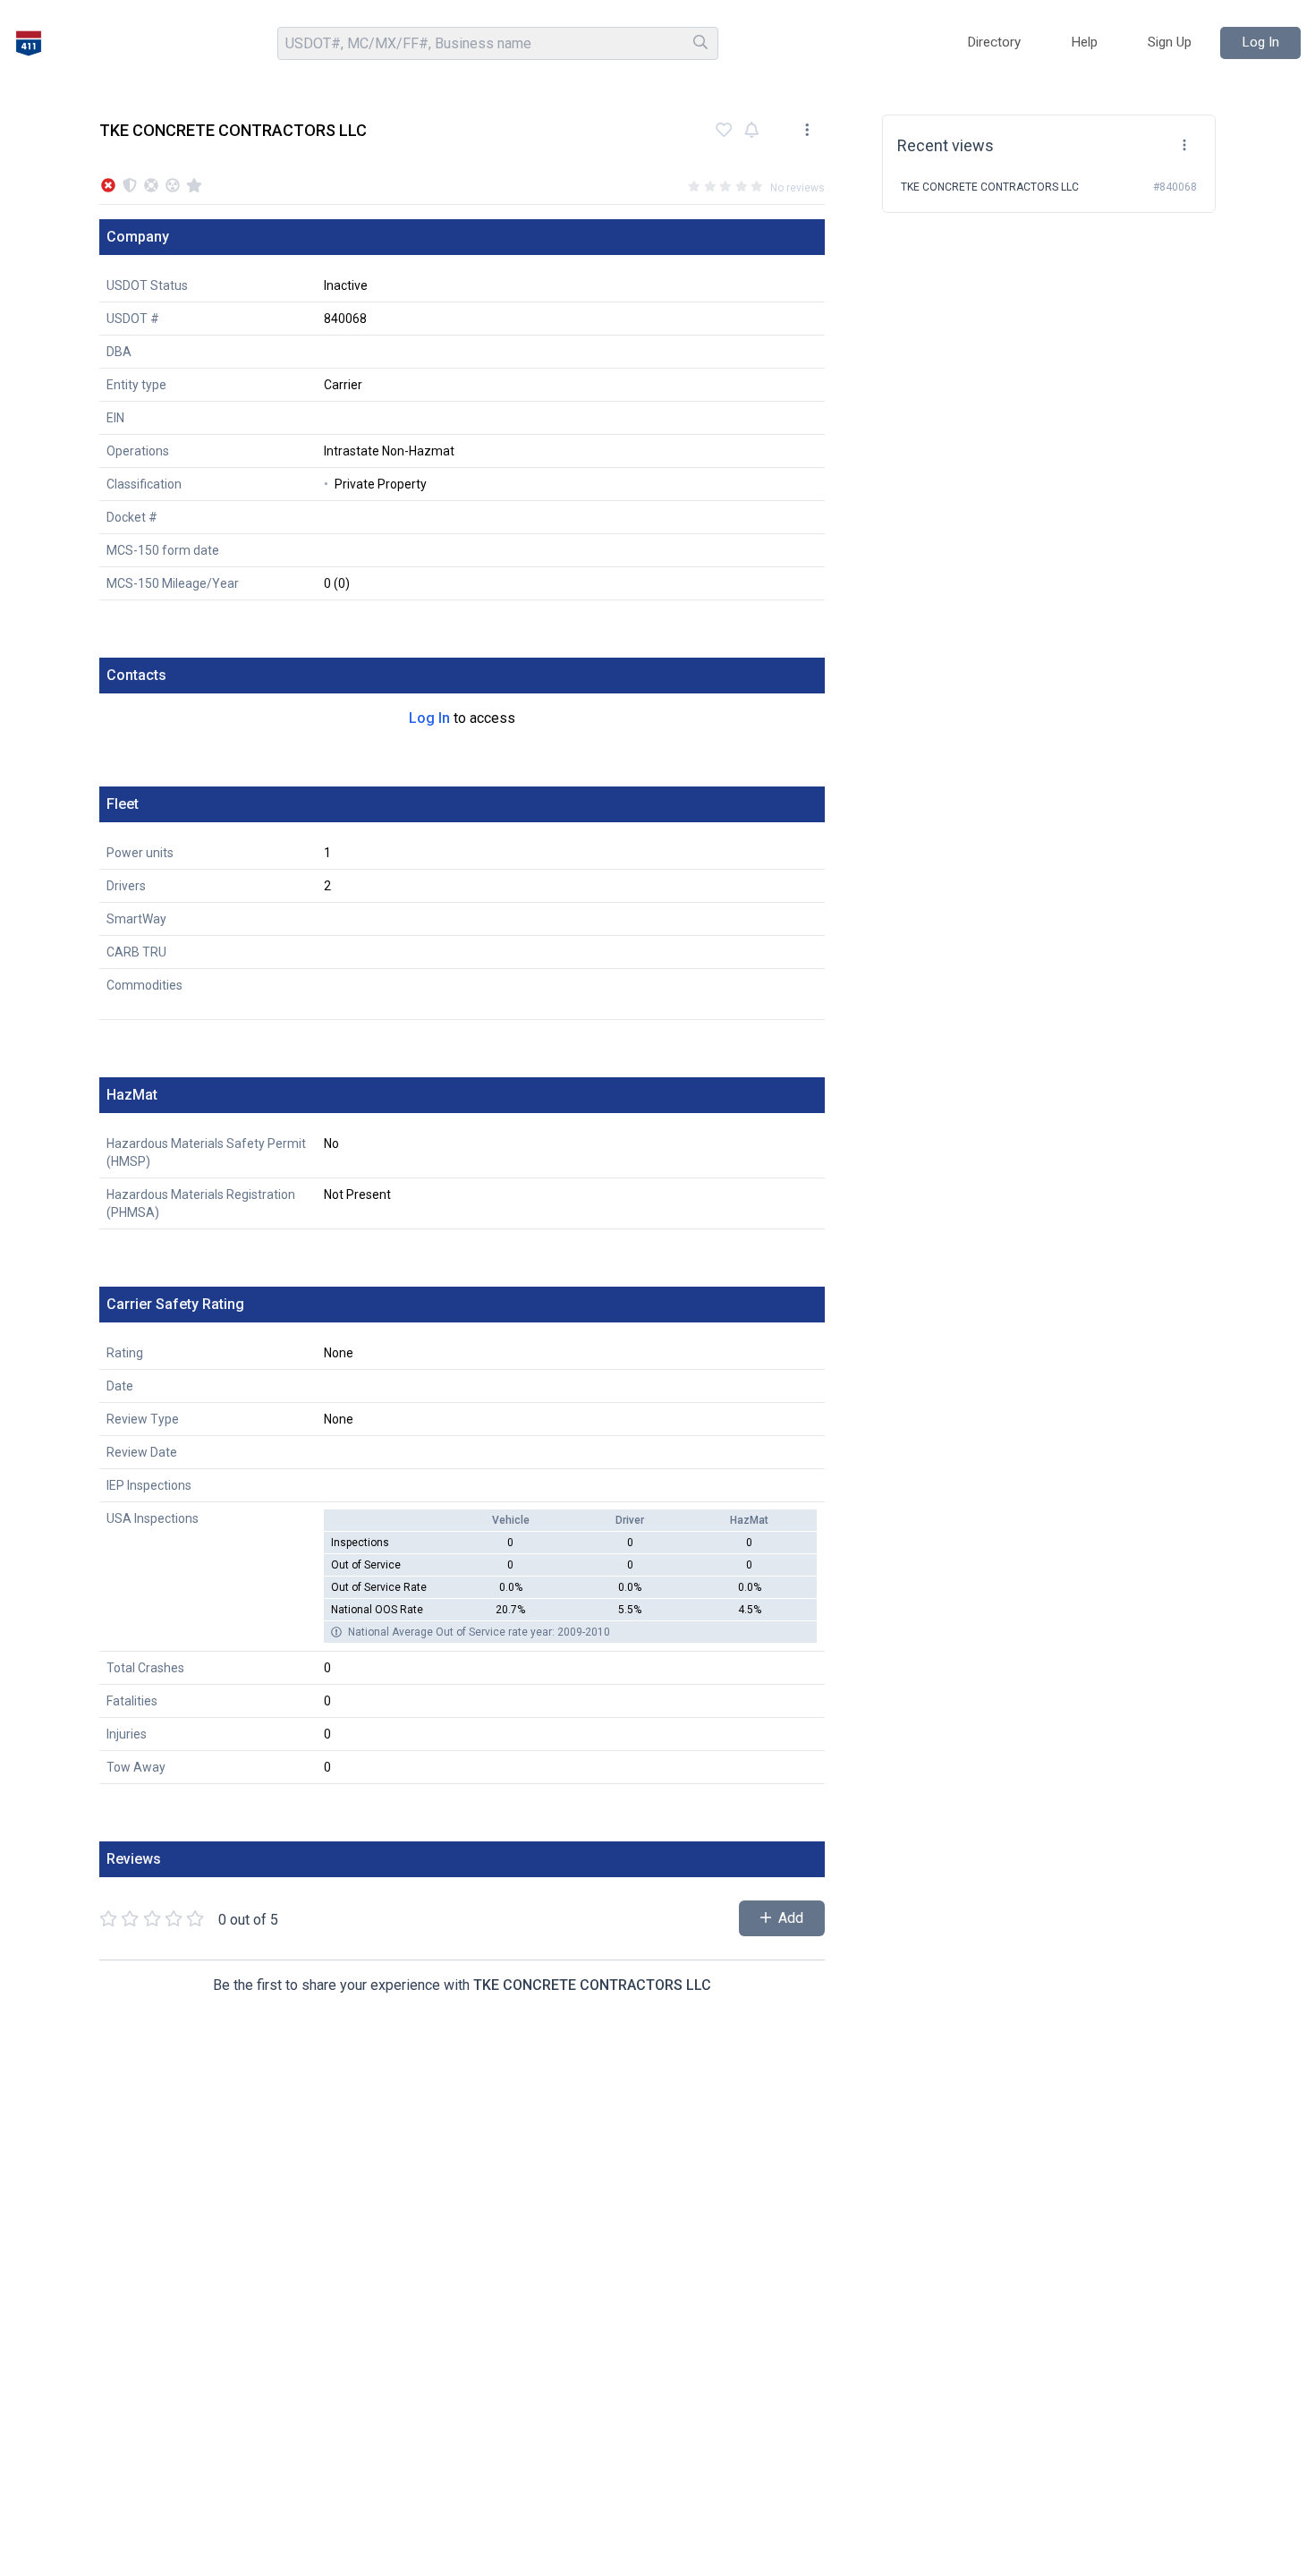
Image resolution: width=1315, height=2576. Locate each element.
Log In (429, 718)
